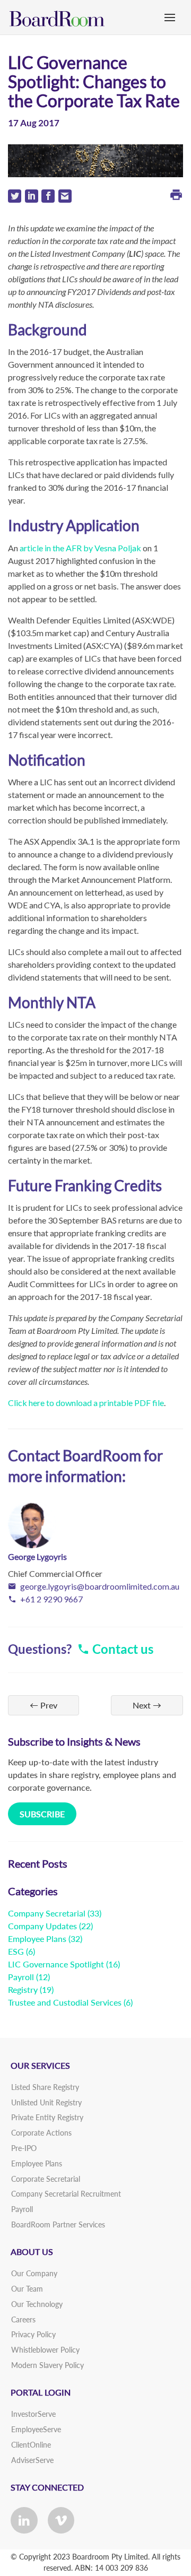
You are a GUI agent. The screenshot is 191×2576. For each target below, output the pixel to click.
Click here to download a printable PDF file (86, 1403)
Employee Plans (37, 1938)
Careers (23, 2319)
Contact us (121, 1649)
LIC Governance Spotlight (56, 1964)
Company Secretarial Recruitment (66, 2194)
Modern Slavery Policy (47, 2365)
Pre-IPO (24, 2148)
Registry (23, 1989)
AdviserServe (32, 2460)
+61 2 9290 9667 (51, 1599)
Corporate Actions (41, 2133)
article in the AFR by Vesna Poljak (80, 548)
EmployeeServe (36, 2429)
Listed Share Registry (45, 2087)
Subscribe (42, 1814)
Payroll (21, 1977)
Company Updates (42, 1926)
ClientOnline (31, 2445)
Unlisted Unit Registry (46, 2102)
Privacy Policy (33, 2334)
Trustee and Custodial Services (65, 2002)
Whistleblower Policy (45, 2350)
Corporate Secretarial (46, 2179)
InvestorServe (33, 2414)
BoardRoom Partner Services (58, 2224)
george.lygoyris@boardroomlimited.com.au (100, 1586)
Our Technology (37, 2304)
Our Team (27, 2289)
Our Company (34, 2273)
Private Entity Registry (47, 2117)
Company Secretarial (47, 1913)
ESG (16, 1951)
